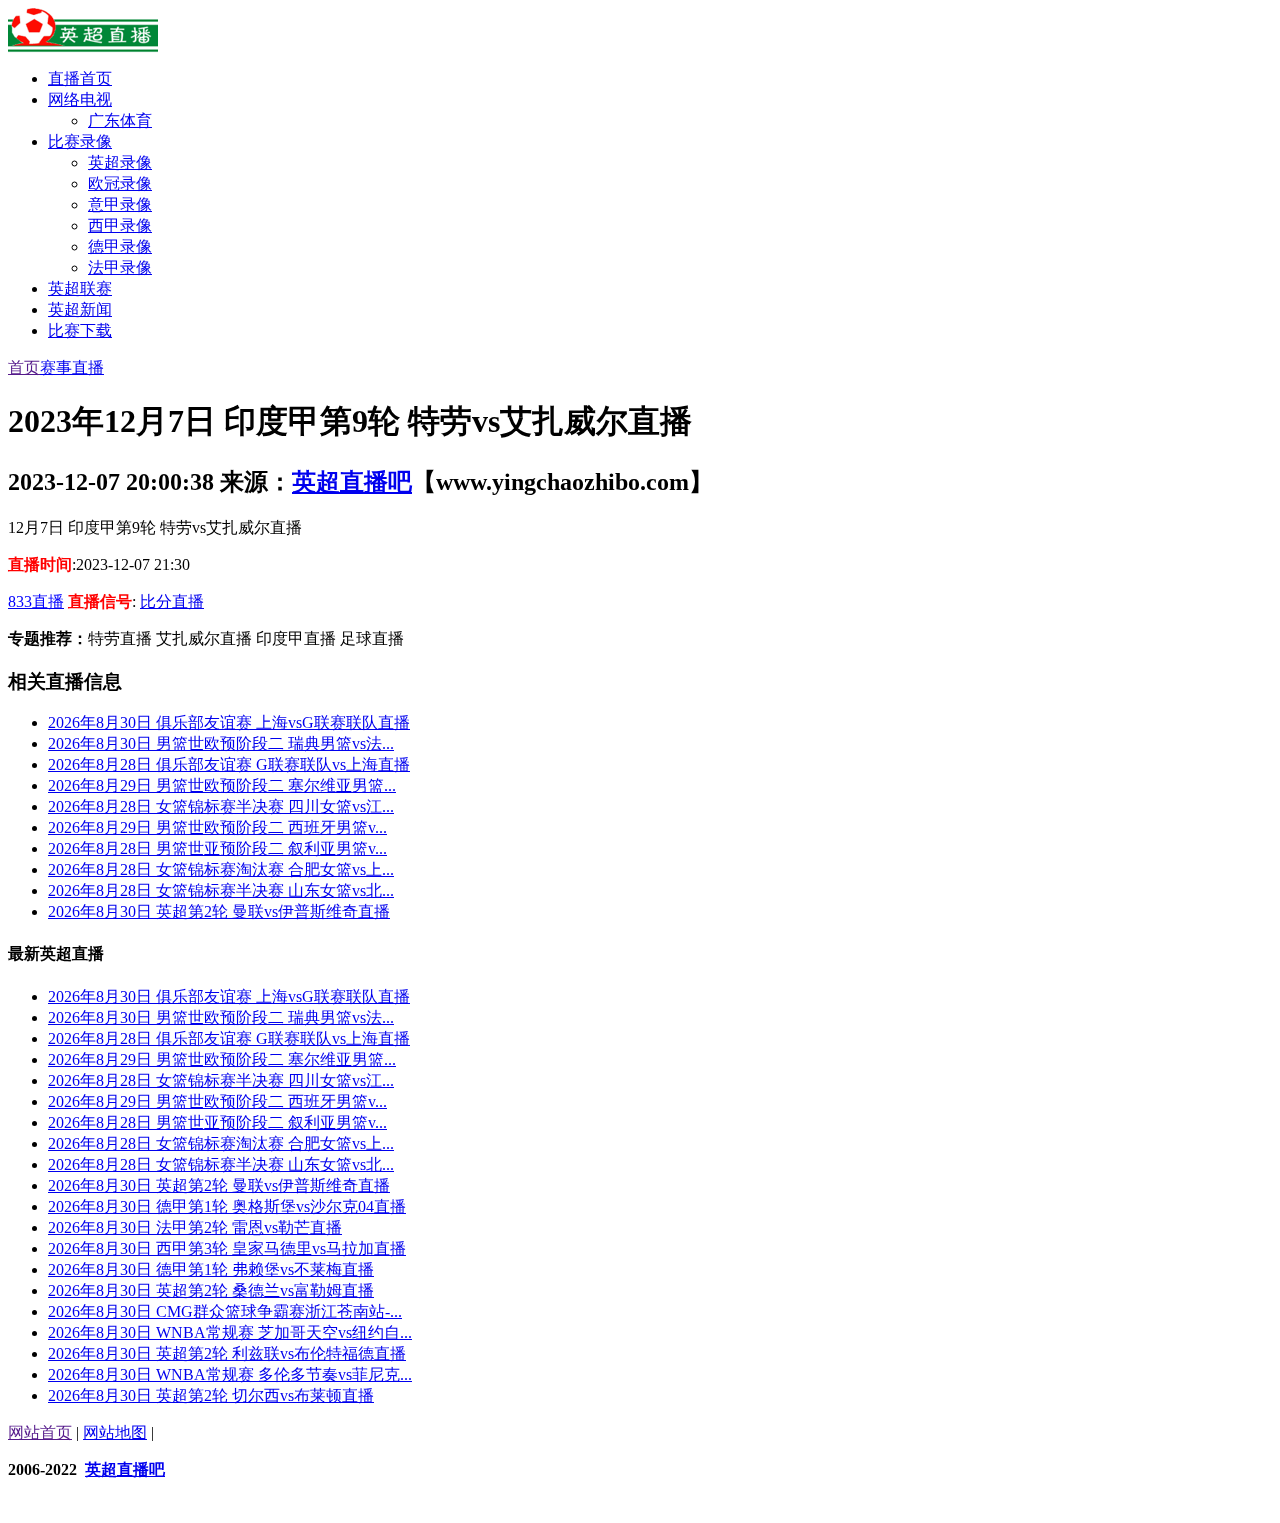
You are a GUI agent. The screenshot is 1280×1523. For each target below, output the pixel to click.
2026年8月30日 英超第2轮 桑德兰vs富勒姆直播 (211, 1290)
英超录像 (120, 162)
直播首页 (80, 78)
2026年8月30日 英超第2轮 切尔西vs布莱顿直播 (211, 1395)
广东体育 (120, 120)
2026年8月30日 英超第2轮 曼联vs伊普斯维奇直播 (219, 911)
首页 (24, 367)
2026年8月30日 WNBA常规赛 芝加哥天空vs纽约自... (230, 1332)
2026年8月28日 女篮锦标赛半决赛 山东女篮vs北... (221, 890)
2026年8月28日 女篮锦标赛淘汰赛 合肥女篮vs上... (221, 869)
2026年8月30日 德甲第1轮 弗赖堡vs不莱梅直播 (211, 1269)
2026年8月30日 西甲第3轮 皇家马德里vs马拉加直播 (227, 1248)
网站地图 (115, 1432)
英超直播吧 (352, 482)
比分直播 (172, 601)
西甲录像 (120, 225)
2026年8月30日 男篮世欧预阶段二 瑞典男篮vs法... (221, 743)
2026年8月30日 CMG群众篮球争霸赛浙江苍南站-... (225, 1311)
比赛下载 (80, 330)
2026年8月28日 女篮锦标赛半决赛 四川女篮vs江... (221, 806)
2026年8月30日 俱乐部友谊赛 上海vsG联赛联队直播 (229, 722)
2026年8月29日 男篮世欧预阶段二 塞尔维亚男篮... (222, 785)
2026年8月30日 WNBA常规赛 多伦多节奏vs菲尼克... (230, 1374)
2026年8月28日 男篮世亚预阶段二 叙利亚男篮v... (217, 848)
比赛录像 (80, 141)
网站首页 (40, 1432)
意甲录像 (120, 204)
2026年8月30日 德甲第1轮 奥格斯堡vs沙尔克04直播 (227, 1206)
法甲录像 (120, 267)
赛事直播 (72, 367)
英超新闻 (80, 309)
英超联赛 (80, 288)
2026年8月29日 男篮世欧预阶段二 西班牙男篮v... (217, 827)
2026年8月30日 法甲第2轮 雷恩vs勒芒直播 (195, 1227)
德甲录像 (120, 246)
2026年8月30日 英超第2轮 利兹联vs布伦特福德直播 (227, 1353)
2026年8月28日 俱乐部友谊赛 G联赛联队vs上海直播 (229, 764)
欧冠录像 (120, 183)
